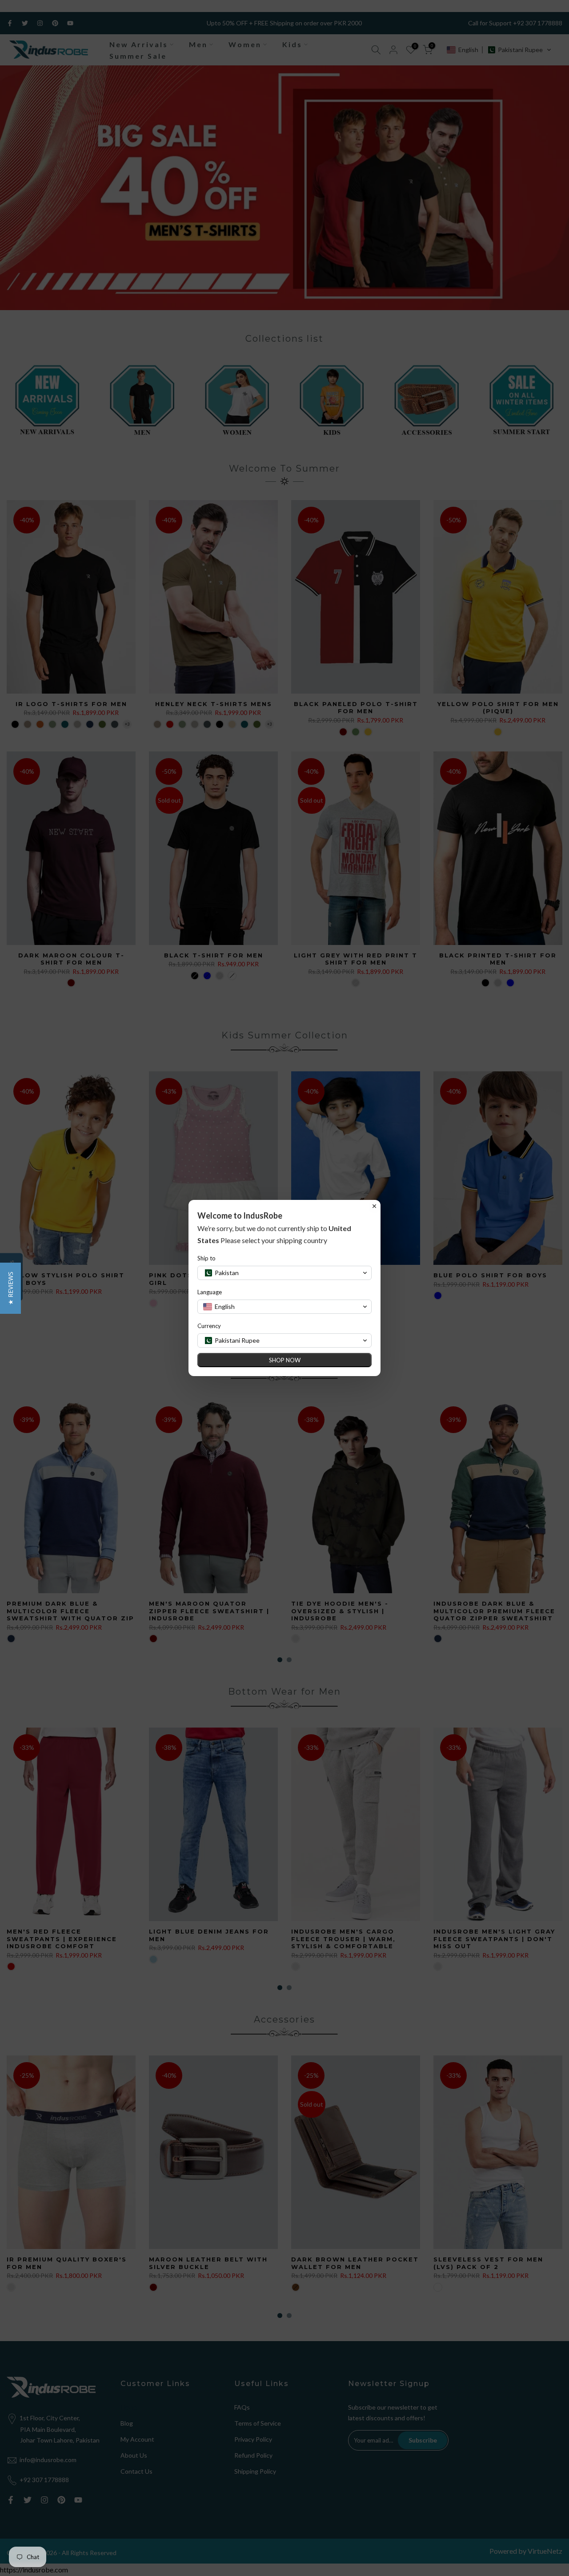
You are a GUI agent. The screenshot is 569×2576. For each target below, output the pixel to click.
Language (210, 1292)
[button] (10, 1288)
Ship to (206, 1258)
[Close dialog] (374, 1206)
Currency (209, 1326)
